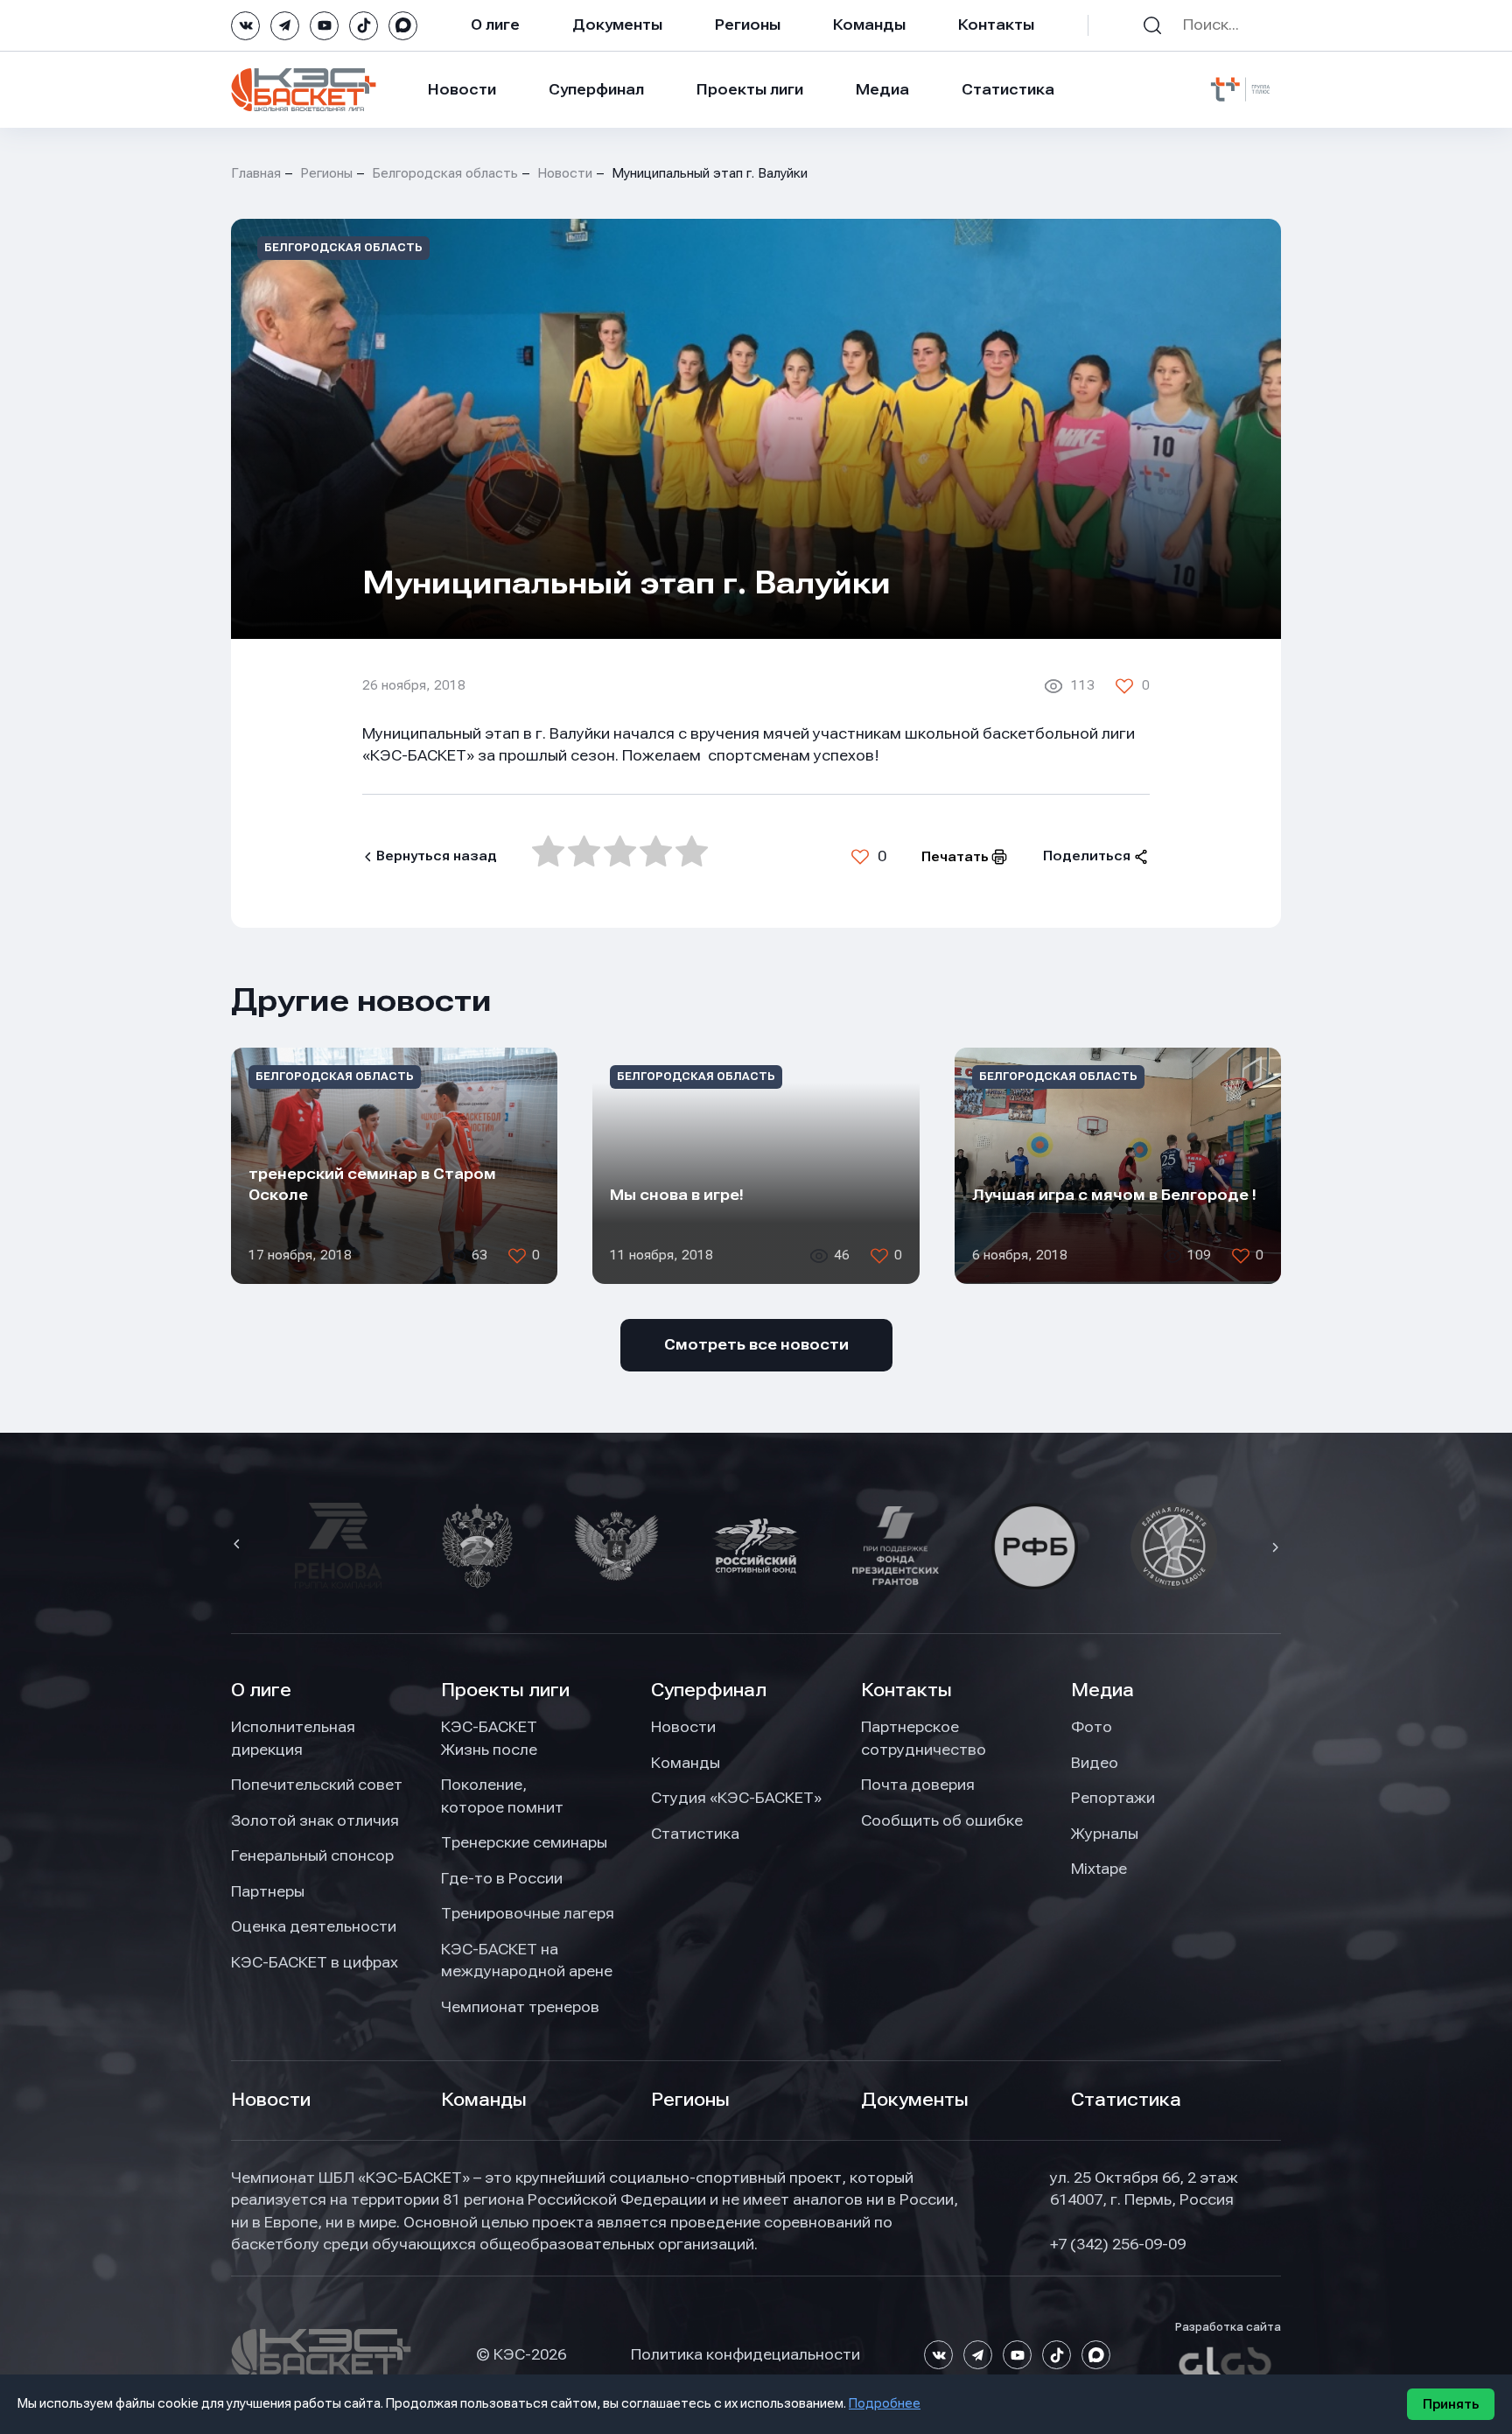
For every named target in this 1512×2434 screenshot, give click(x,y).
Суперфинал (596, 89)
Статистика (1008, 89)
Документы (617, 25)
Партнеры (268, 1891)
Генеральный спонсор (312, 1855)
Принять (1451, 2404)
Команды (869, 25)
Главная (256, 173)
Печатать (955, 857)
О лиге (495, 25)
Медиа (882, 89)
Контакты (996, 25)
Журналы (1105, 1834)
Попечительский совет (317, 1785)
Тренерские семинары (524, 1842)
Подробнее (885, 2403)
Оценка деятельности (314, 1926)
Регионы (748, 25)
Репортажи (1113, 1798)
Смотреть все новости (756, 1344)
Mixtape (1099, 1869)
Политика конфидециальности (745, 2354)
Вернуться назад (437, 856)
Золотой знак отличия (315, 1820)
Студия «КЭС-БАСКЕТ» (736, 1798)
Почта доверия (918, 1785)
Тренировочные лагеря (528, 1913)
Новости (462, 89)
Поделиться (1087, 856)
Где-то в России (502, 1878)
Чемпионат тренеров (520, 2007)
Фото (1092, 1727)
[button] (239, 1546)
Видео (1095, 1763)
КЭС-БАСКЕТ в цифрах (315, 1962)
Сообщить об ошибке (942, 1820)
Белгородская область (445, 173)
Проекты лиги (505, 1690)
